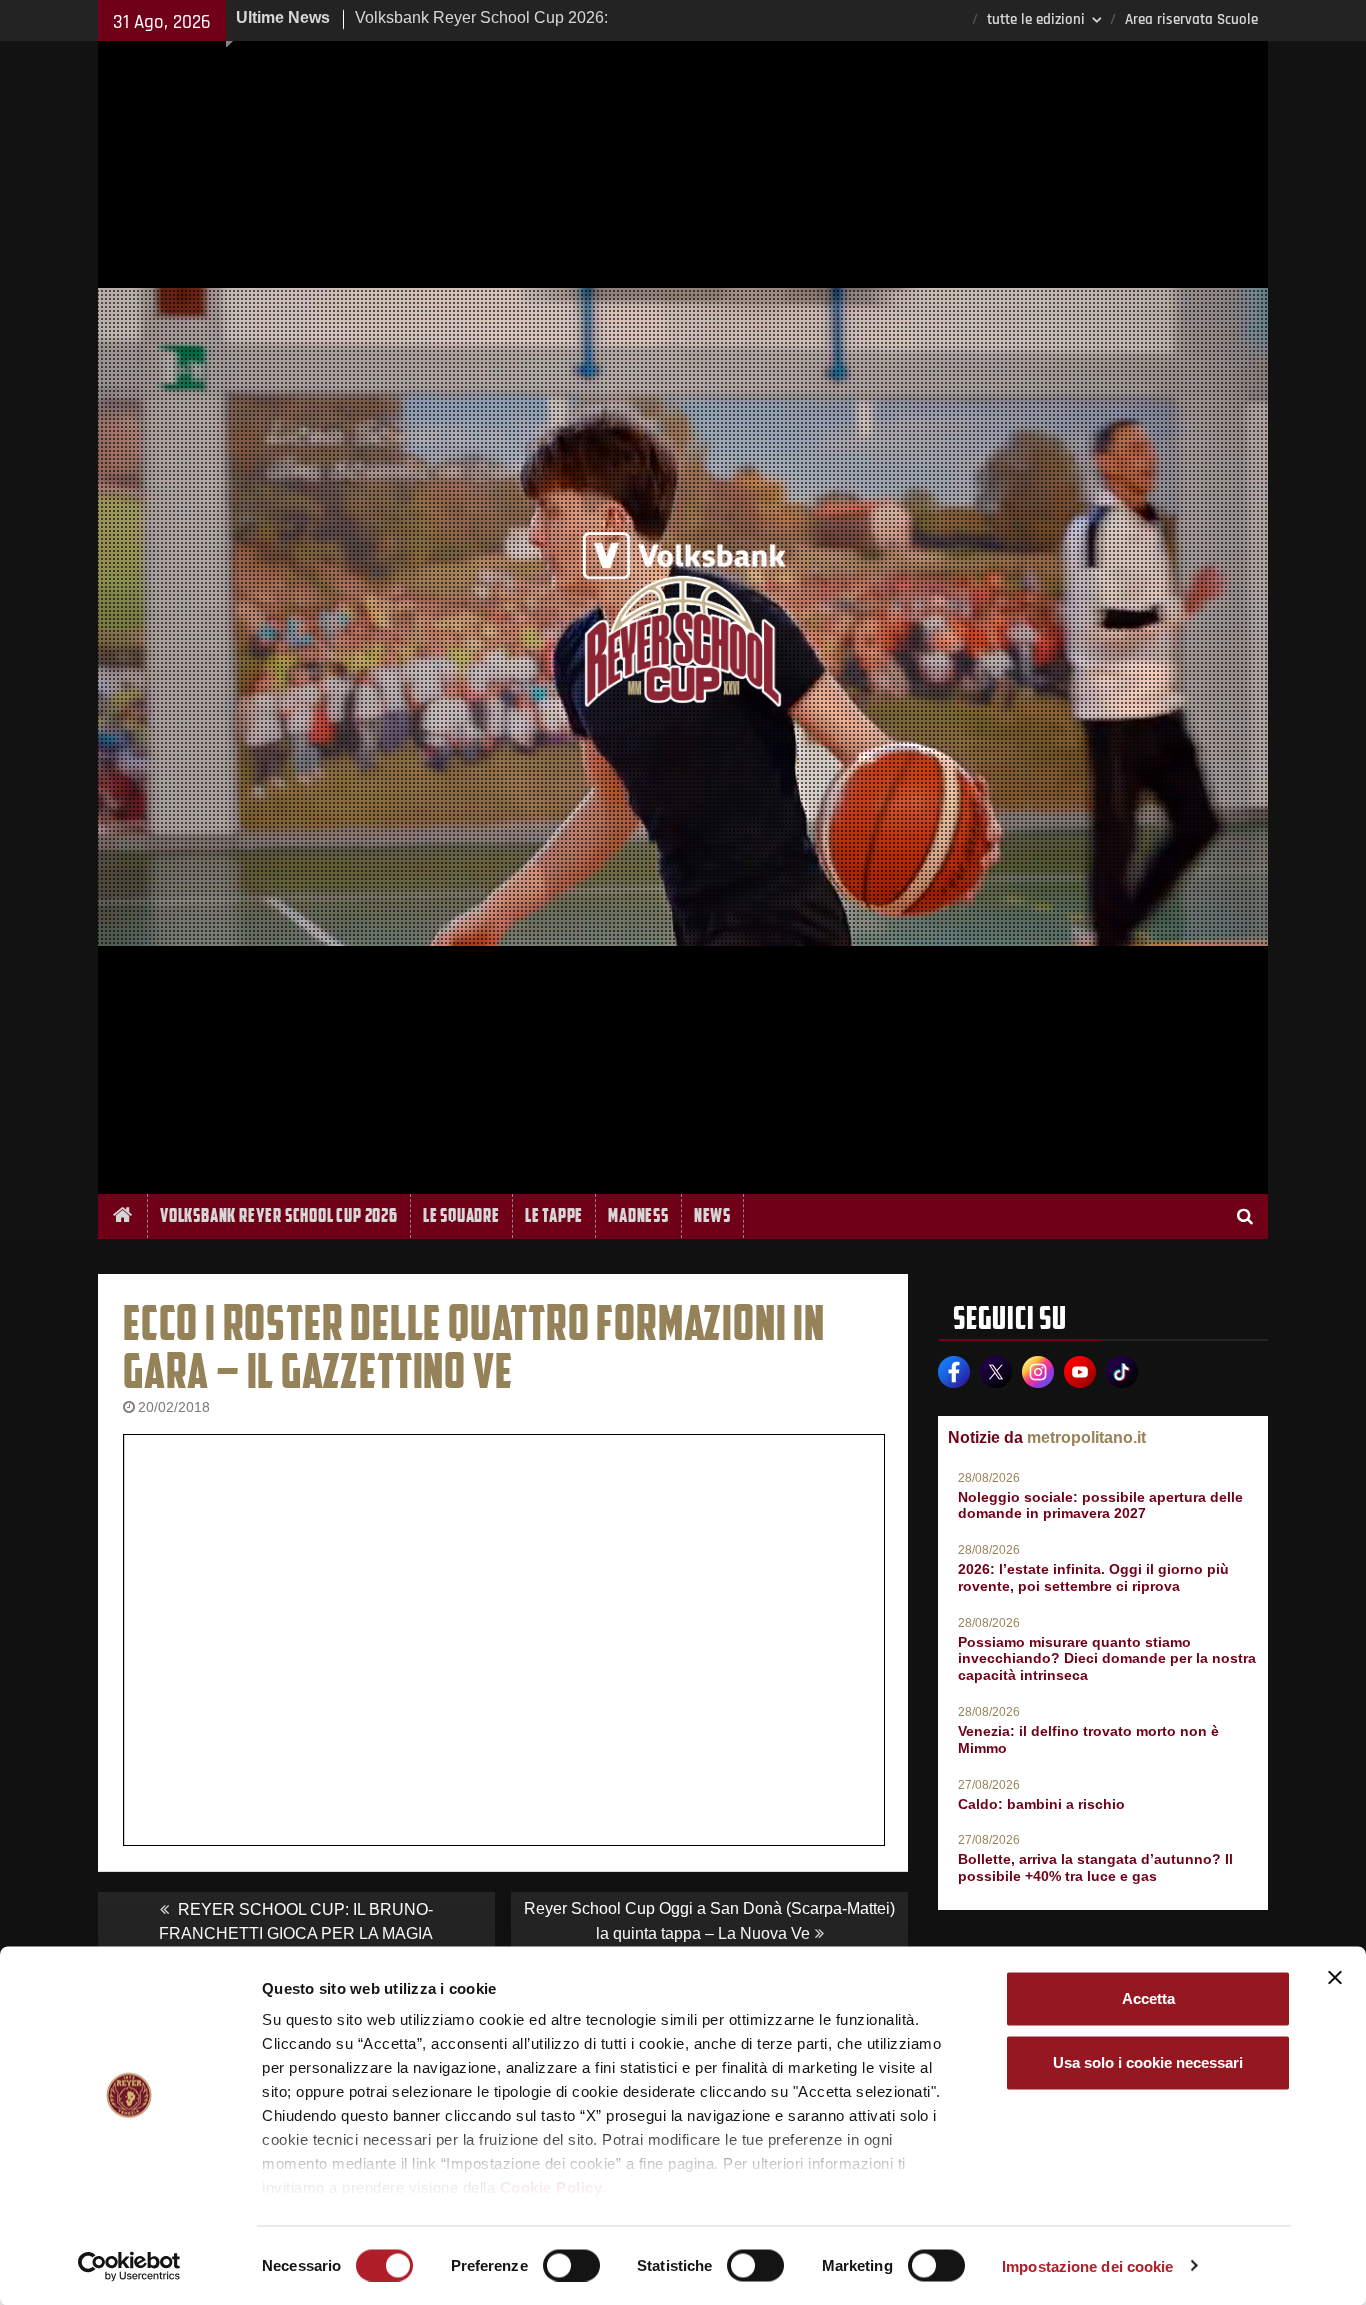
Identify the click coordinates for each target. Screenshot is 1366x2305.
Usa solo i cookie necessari (1148, 2062)
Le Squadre (461, 1215)
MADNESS (638, 1215)
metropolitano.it (1086, 1437)
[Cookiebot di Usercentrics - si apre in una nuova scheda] (129, 2266)
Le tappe (554, 1215)
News (712, 1215)
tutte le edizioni (1036, 19)
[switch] (571, 2265)
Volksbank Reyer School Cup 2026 (279, 1215)
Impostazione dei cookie (1087, 2265)
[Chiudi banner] (1335, 1978)
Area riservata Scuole (1191, 19)
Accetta (1148, 1998)
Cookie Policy (551, 2187)
